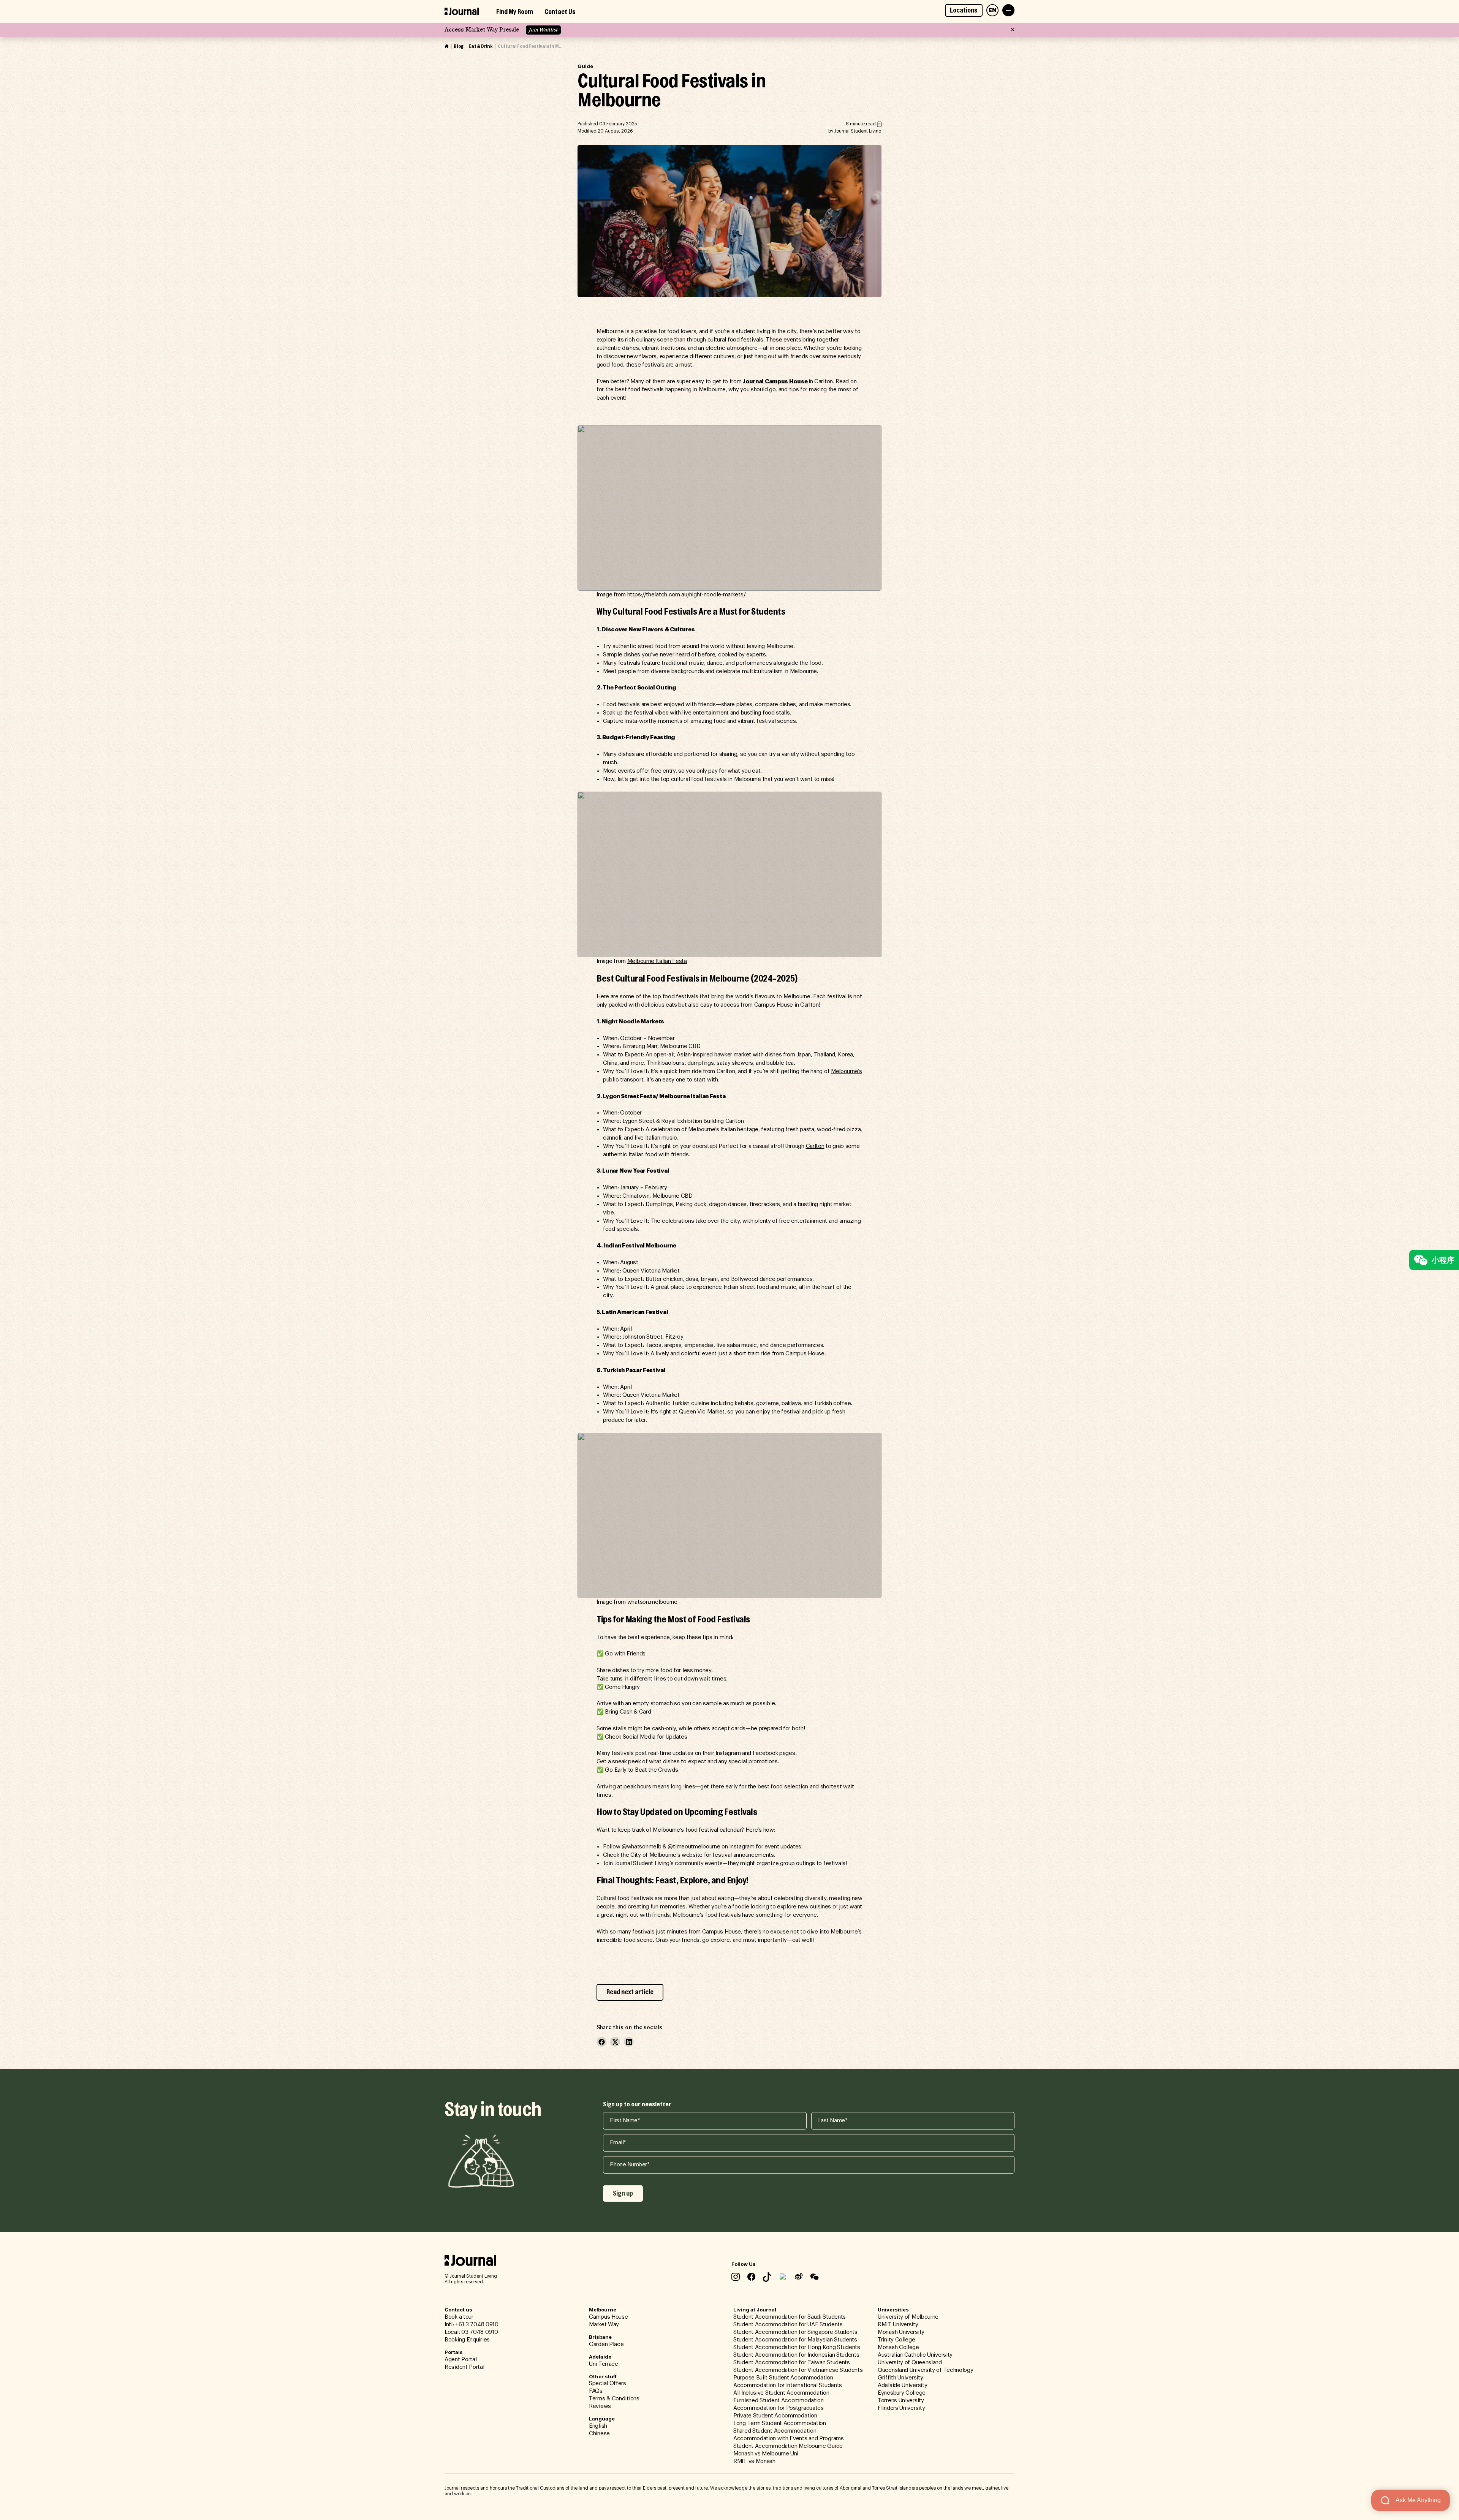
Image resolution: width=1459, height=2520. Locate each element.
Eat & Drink (481, 46)
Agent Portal (460, 2360)
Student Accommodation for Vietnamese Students (798, 2370)
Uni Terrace (604, 2364)
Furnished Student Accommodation (779, 2401)
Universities (893, 2310)
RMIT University (898, 2325)
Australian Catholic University (915, 2355)
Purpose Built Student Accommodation (783, 2378)
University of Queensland (910, 2363)
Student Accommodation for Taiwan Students (792, 2363)
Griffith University (900, 2378)
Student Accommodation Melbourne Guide (788, 2446)
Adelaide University (902, 2385)
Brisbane (600, 2337)
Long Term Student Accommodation (780, 2423)
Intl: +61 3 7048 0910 (472, 2325)
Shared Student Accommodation (775, 2431)
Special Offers (608, 2383)
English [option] (598, 2426)
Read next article (630, 1992)
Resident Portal (464, 2367)
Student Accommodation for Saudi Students (790, 2317)
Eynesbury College (902, 2393)
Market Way (604, 2325)
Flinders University (901, 2408)
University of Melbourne (908, 2317)
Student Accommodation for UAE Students (788, 2325)
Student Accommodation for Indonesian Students (796, 2355)
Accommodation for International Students (788, 2385)
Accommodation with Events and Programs (789, 2439)
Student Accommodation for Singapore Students (795, 2332)
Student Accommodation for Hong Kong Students (797, 2347)
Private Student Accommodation (775, 2416)
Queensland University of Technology (926, 2370)
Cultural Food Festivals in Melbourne (530, 46)
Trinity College (896, 2340)
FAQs (596, 2391)
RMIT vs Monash (754, 2461)
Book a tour (459, 2317)
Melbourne (603, 2310)
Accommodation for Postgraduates (779, 2408)
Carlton (815, 1146)
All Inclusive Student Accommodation (781, 2393)
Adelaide (600, 2357)
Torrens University (901, 2401)
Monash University (901, 2332)
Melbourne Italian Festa (657, 961)
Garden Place (606, 2344)
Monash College (898, 2347)
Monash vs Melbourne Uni (766, 2454)
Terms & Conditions (614, 2399)
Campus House (608, 2317)
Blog (459, 46)
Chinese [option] (599, 2434)
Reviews (600, 2406)
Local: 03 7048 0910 (471, 2332)
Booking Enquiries (467, 2340)
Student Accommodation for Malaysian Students (795, 2340)
